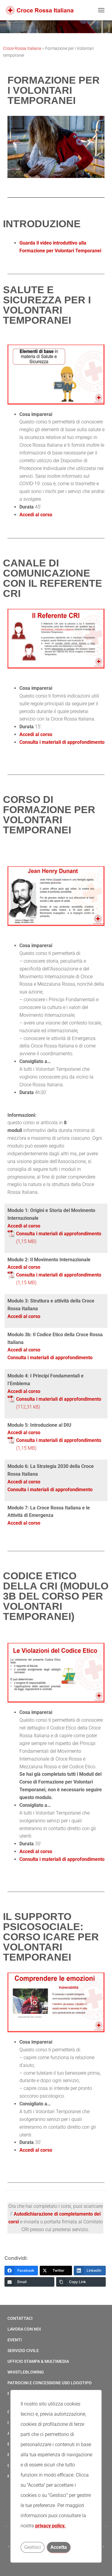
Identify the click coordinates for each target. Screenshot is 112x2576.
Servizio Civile (23, 2351)
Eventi (15, 2340)
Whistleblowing (26, 2372)
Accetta (59, 2547)
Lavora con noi (24, 2329)
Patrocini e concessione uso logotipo (50, 2383)
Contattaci (20, 2318)
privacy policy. (50, 2526)
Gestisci (33, 2547)
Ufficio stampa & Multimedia (38, 2361)
